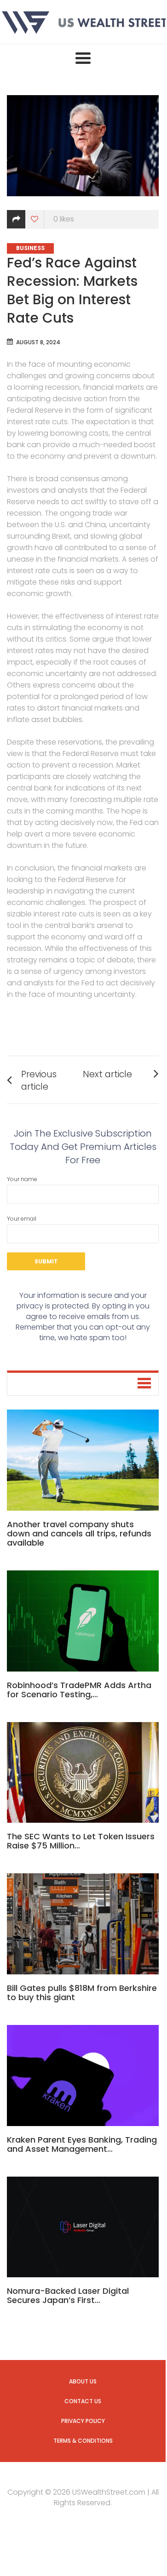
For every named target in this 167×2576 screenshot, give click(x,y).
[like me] (35, 219)
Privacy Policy (83, 2421)
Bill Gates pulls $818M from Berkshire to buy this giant (82, 1993)
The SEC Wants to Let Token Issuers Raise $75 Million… (81, 1841)
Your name (22, 1179)
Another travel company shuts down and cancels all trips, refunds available (79, 1533)
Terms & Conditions (83, 2441)
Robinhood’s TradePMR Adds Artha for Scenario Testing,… (79, 1690)
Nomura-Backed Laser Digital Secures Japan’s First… (68, 2295)
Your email (22, 1219)
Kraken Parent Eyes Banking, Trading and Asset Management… (82, 2144)
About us (83, 2381)
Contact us (83, 2401)
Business (30, 248)
